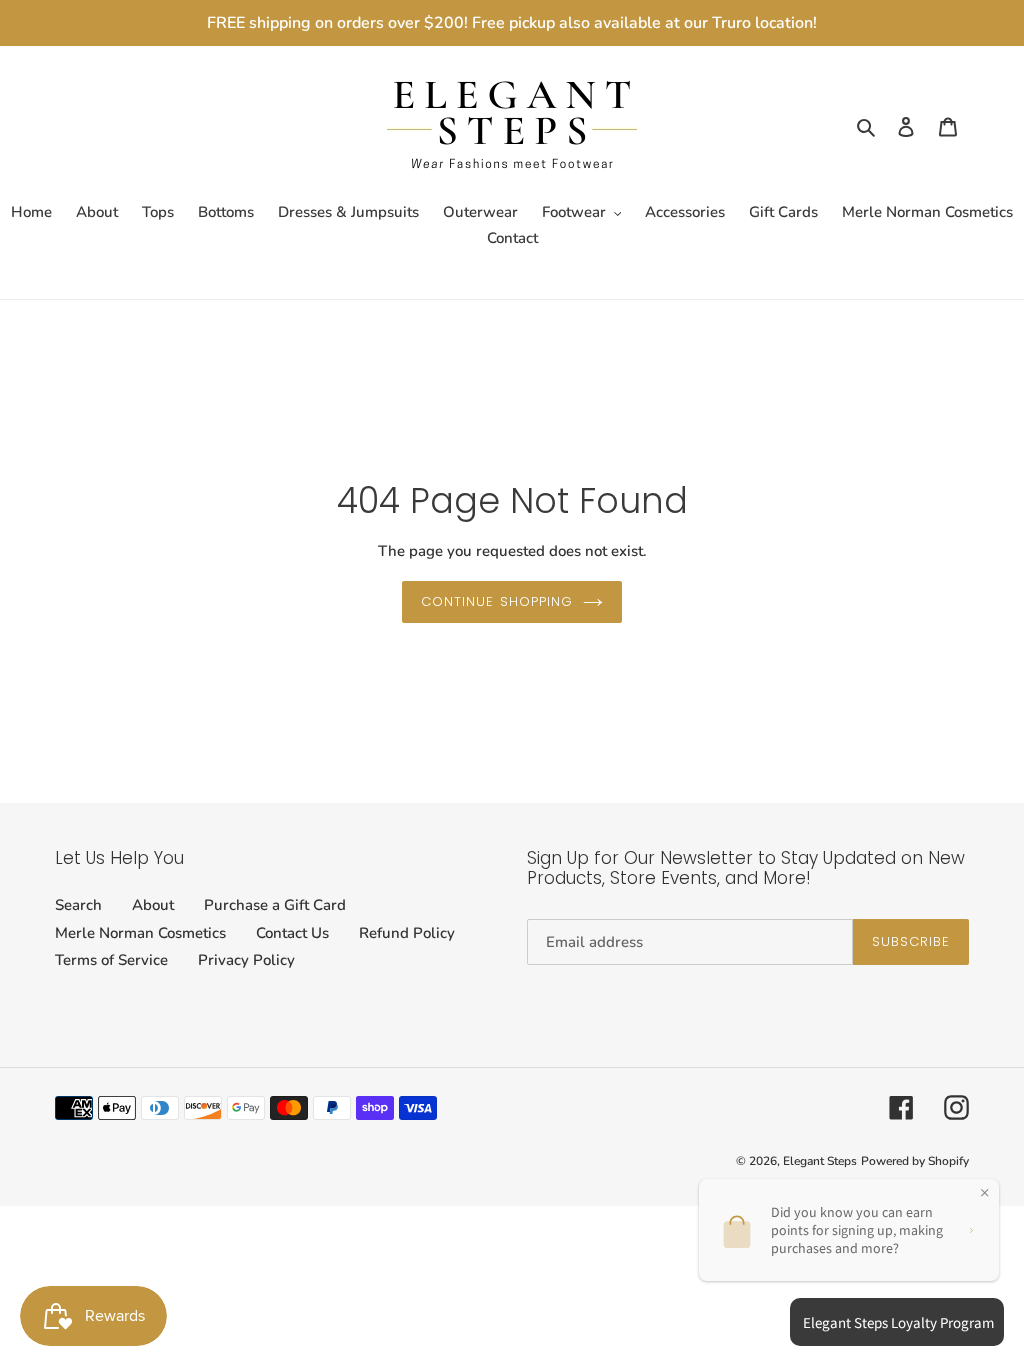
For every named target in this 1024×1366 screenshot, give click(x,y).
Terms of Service (111, 960)
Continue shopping (497, 601)
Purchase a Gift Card (275, 905)
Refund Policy (407, 933)
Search (78, 905)
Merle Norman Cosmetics (140, 933)
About (153, 905)
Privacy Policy (246, 960)
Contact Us (292, 933)
